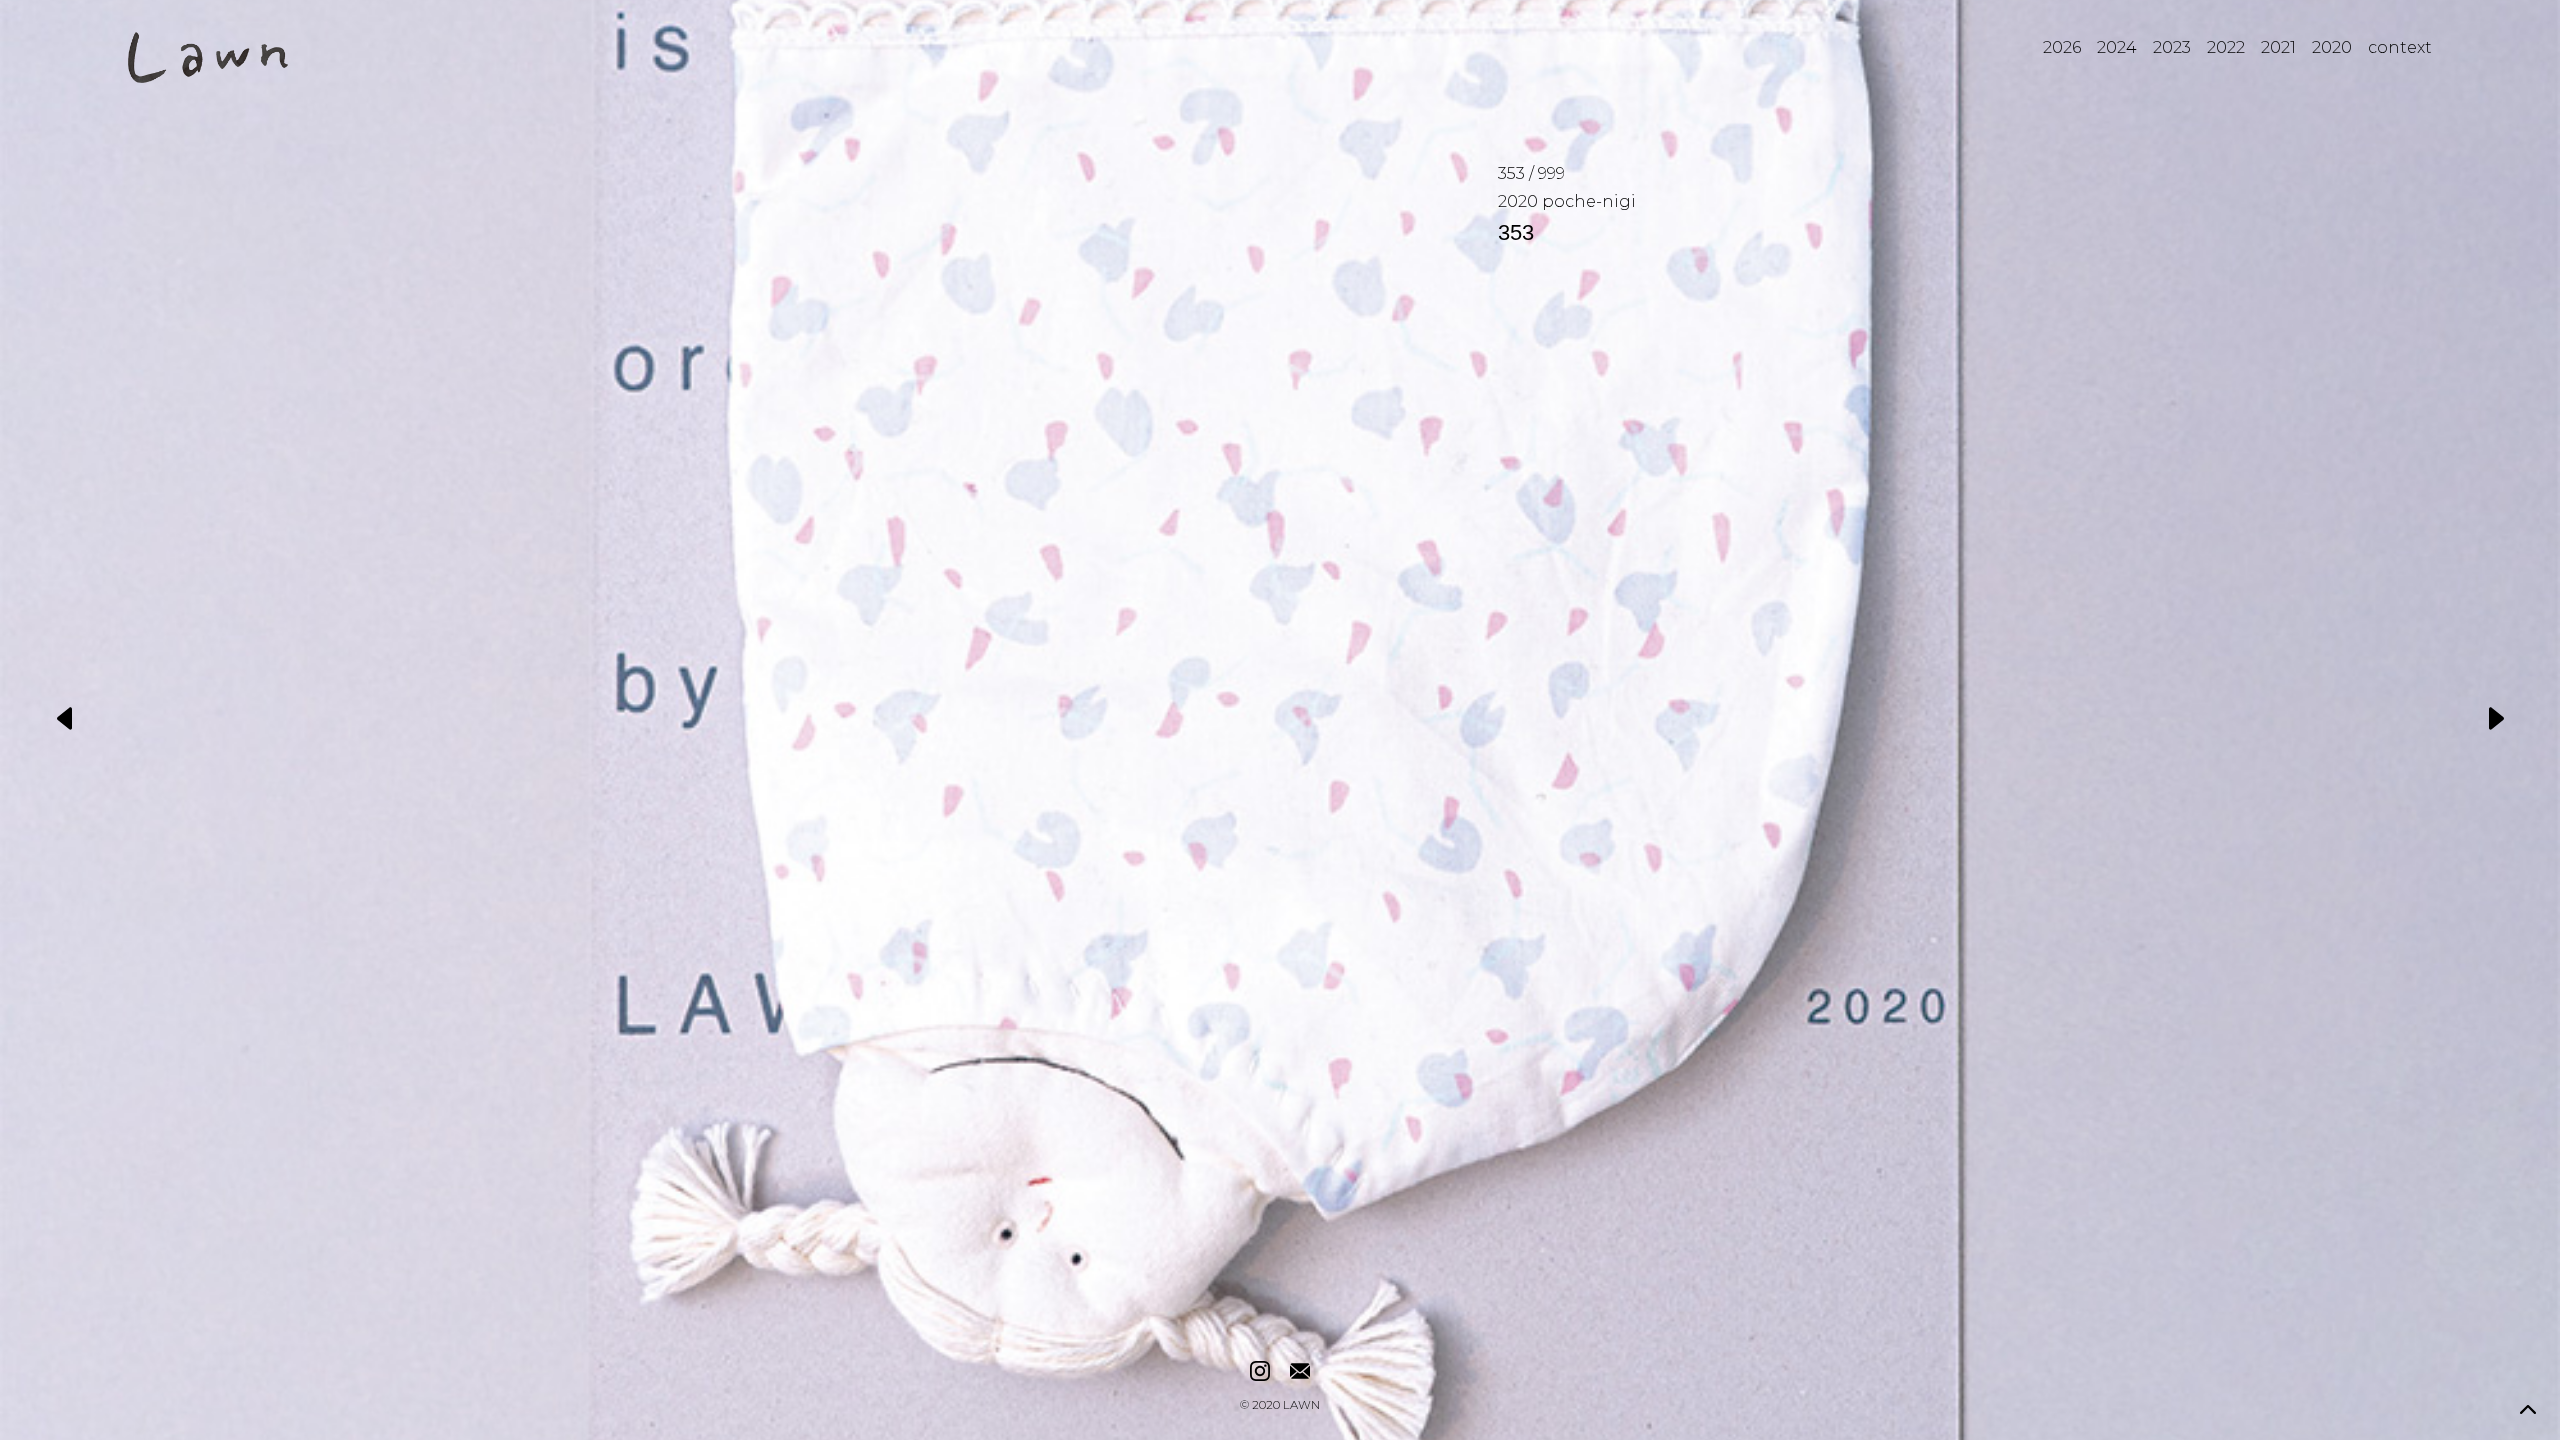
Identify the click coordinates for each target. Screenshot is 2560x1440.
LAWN (1301, 1406)
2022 (2226, 47)
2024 (2117, 47)
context (2400, 47)
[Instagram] (1260, 1372)
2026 (2062, 47)
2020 (2332, 47)
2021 (2278, 47)
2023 (2172, 47)
